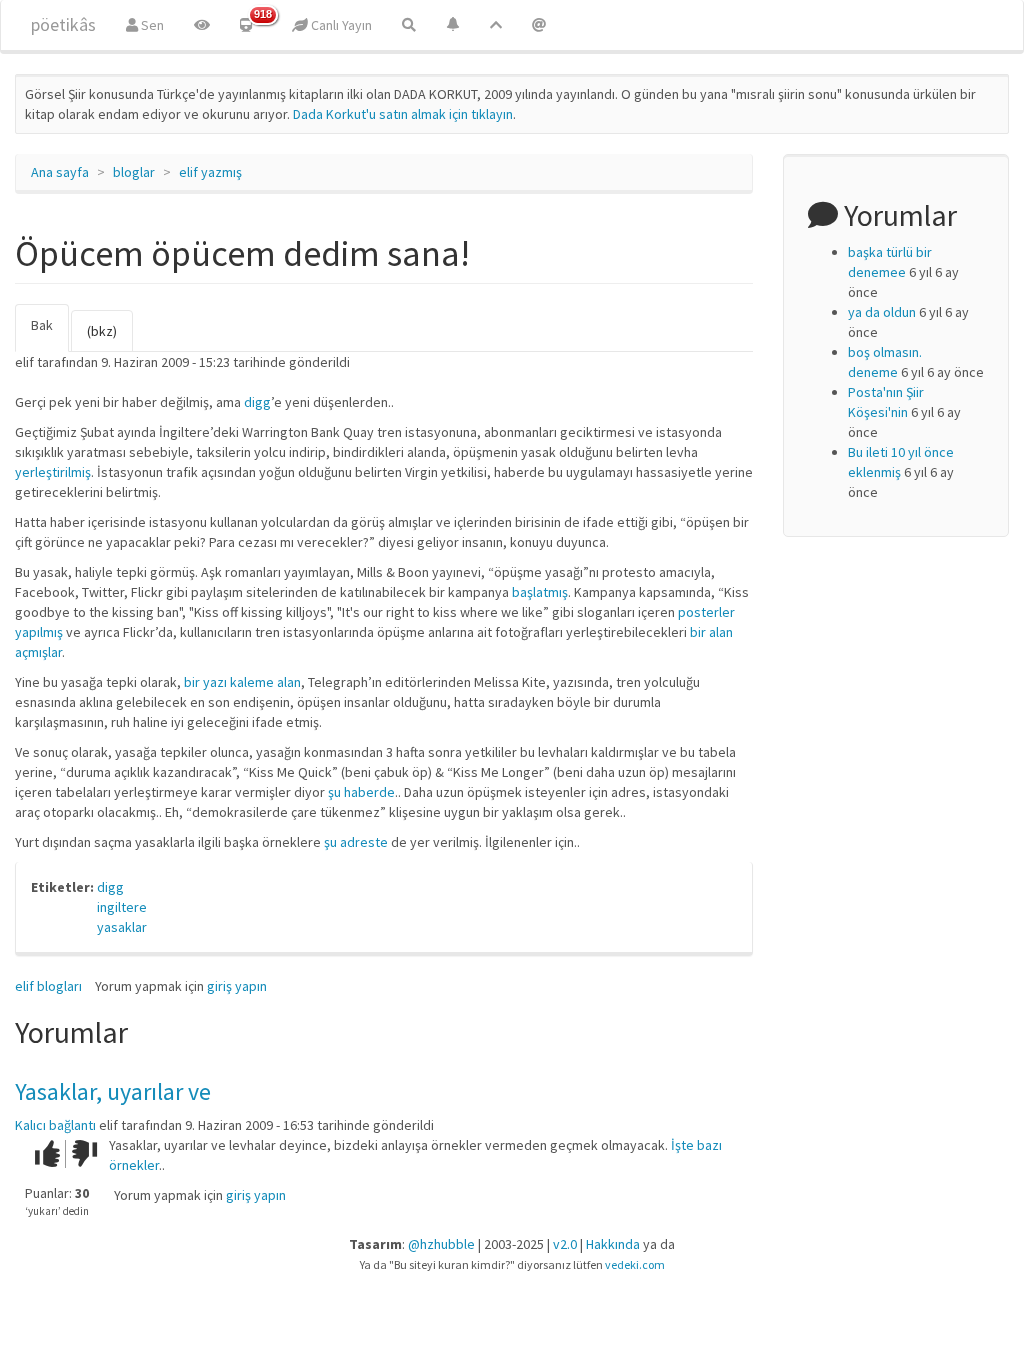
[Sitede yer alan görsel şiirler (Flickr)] (202, 25)
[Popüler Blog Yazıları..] (496, 25)
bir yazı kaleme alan (242, 682)
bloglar (134, 172)
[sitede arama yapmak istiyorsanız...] (409, 25)
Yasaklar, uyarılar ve (113, 1091)
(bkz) (102, 331)
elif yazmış (210, 172)
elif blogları (48, 986)
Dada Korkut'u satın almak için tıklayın (403, 114)
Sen (151, 25)
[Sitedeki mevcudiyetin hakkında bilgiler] (539, 25)
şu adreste (357, 842)
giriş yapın (237, 986)
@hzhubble (441, 1244)
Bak (50, 334)
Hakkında (613, 1244)
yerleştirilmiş (53, 472)
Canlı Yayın (340, 25)
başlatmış (540, 592)
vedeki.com (635, 1264)
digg (257, 402)
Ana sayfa (60, 172)
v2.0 (565, 1244)
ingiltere (122, 907)
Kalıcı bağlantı (55, 1125)
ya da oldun (882, 312)
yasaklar (122, 927)
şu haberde (361, 792)
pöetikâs (63, 24)
